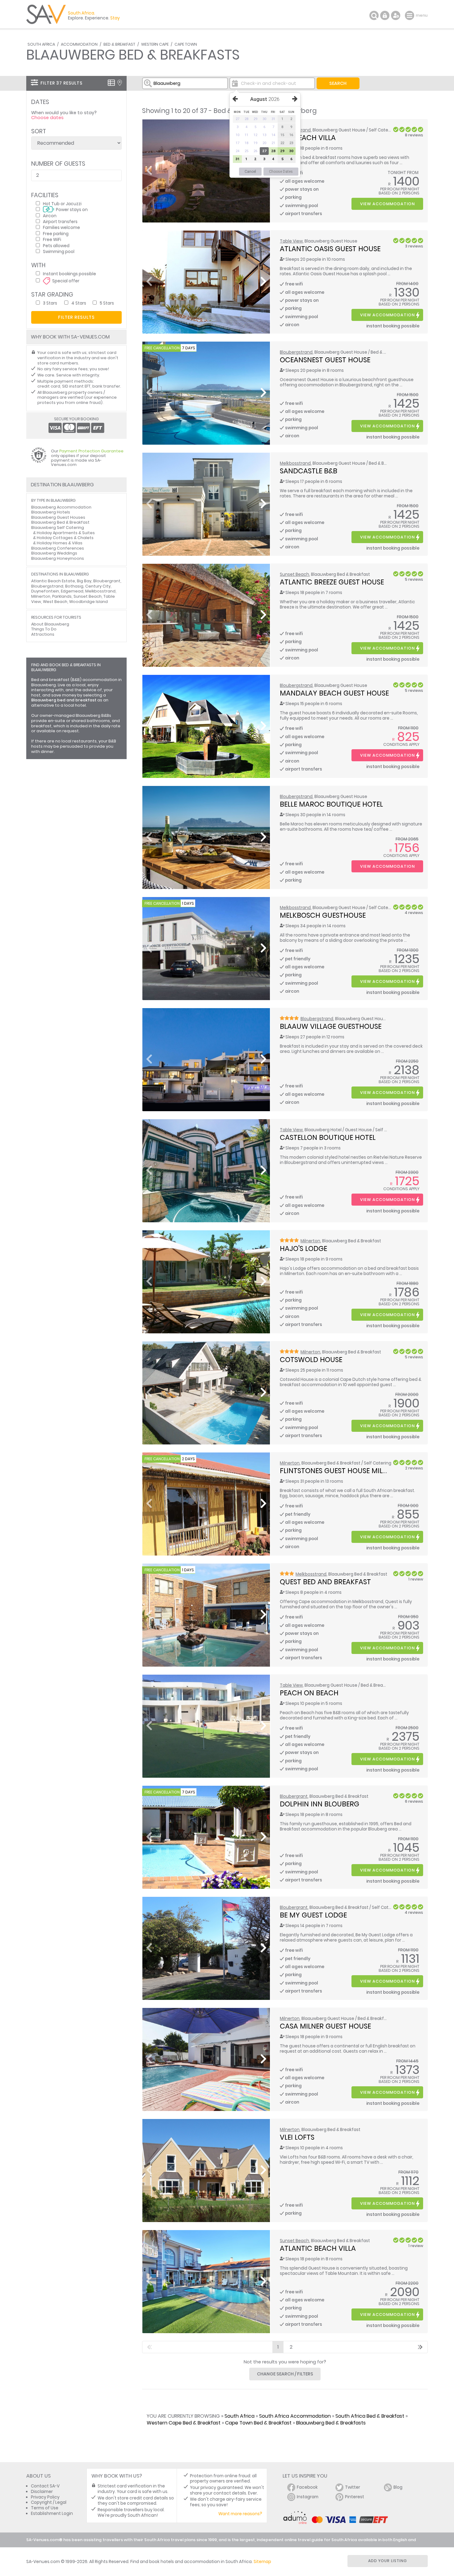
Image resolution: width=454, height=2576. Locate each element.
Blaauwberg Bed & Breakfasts (331, 2423)
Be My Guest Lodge (313, 1915)
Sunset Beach (294, 574)
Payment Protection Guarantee (91, 451)
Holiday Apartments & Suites (66, 533)
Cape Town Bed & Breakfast (258, 2423)
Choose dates (47, 118)
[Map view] (120, 83)
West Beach (55, 602)
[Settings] (396, 15)
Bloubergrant (294, 1796)
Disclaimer (42, 2492)
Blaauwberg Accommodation (61, 507)
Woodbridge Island (88, 602)
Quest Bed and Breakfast (325, 1582)
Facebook (307, 2487)
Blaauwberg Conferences (58, 548)
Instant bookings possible (69, 274)
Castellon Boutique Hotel (328, 1137)
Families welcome (61, 227)
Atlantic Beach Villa (318, 2248)
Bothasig (74, 586)
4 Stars (79, 303)
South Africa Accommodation (295, 2416)
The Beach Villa (308, 138)
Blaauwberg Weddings (54, 553)
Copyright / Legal (49, 2502)
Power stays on (72, 209)
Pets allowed (56, 245)
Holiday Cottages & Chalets (65, 538)
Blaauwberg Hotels (51, 512)
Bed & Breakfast (119, 44)
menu (410, 15)
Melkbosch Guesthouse (323, 915)
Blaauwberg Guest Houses (58, 517)
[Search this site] (374, 15)
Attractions (43, 634)
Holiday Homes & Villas (60, 543)
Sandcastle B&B (309, 471)
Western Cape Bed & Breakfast (184, 2423)
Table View (291, 241)
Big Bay (84, 581)
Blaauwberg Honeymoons (58, 558)
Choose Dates (281, 172)
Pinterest (355, 2497)
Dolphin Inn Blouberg (319, 1804)
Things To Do (44, 629)
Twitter (353, 2487)
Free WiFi (52, 239)
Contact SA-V (45, 2486)
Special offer (66, 281)
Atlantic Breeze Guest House (332, 582)
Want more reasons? (240, 2514)
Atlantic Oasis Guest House (330, 249)
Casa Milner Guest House (325, 2026)
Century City (98, 586)
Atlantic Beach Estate (53, 581)
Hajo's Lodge (303, 1249)
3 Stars (50, 303)
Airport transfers (60, 221)
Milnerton (310, 1241)
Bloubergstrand (296, 352)
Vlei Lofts (297, 2137)
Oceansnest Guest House (325, 360)
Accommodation (79, 44)
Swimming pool (59, 251)
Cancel (250, 172)
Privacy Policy (45, 2497)
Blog (398, 2487)
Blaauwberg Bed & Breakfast (60, 522)
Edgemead (72, 591)
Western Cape (155, 44)
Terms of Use (45, 2508)
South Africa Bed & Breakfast (370, 2416)
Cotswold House (311, 1360)
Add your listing (388, 2561)
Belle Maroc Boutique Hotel (331, 804)
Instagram (308, 2497)
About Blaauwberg (50, 624)
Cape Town (186, 44)
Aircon (50, 216)
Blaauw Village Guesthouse (331, 1026)
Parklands (62, 596)
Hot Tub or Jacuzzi (62, 204)
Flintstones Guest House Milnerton (345, 1471)
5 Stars (107, 303)
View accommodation (387, 204)
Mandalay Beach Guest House (334, 693)
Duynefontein (45, 591)
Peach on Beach (309, 1693)
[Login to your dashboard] (385, 15)
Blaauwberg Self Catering (58, 528)
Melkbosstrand (295, 463)
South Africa (41, 44)
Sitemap (262, 2562)
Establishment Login (52, 2514)
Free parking (56, 233)
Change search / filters (285, 2374)
